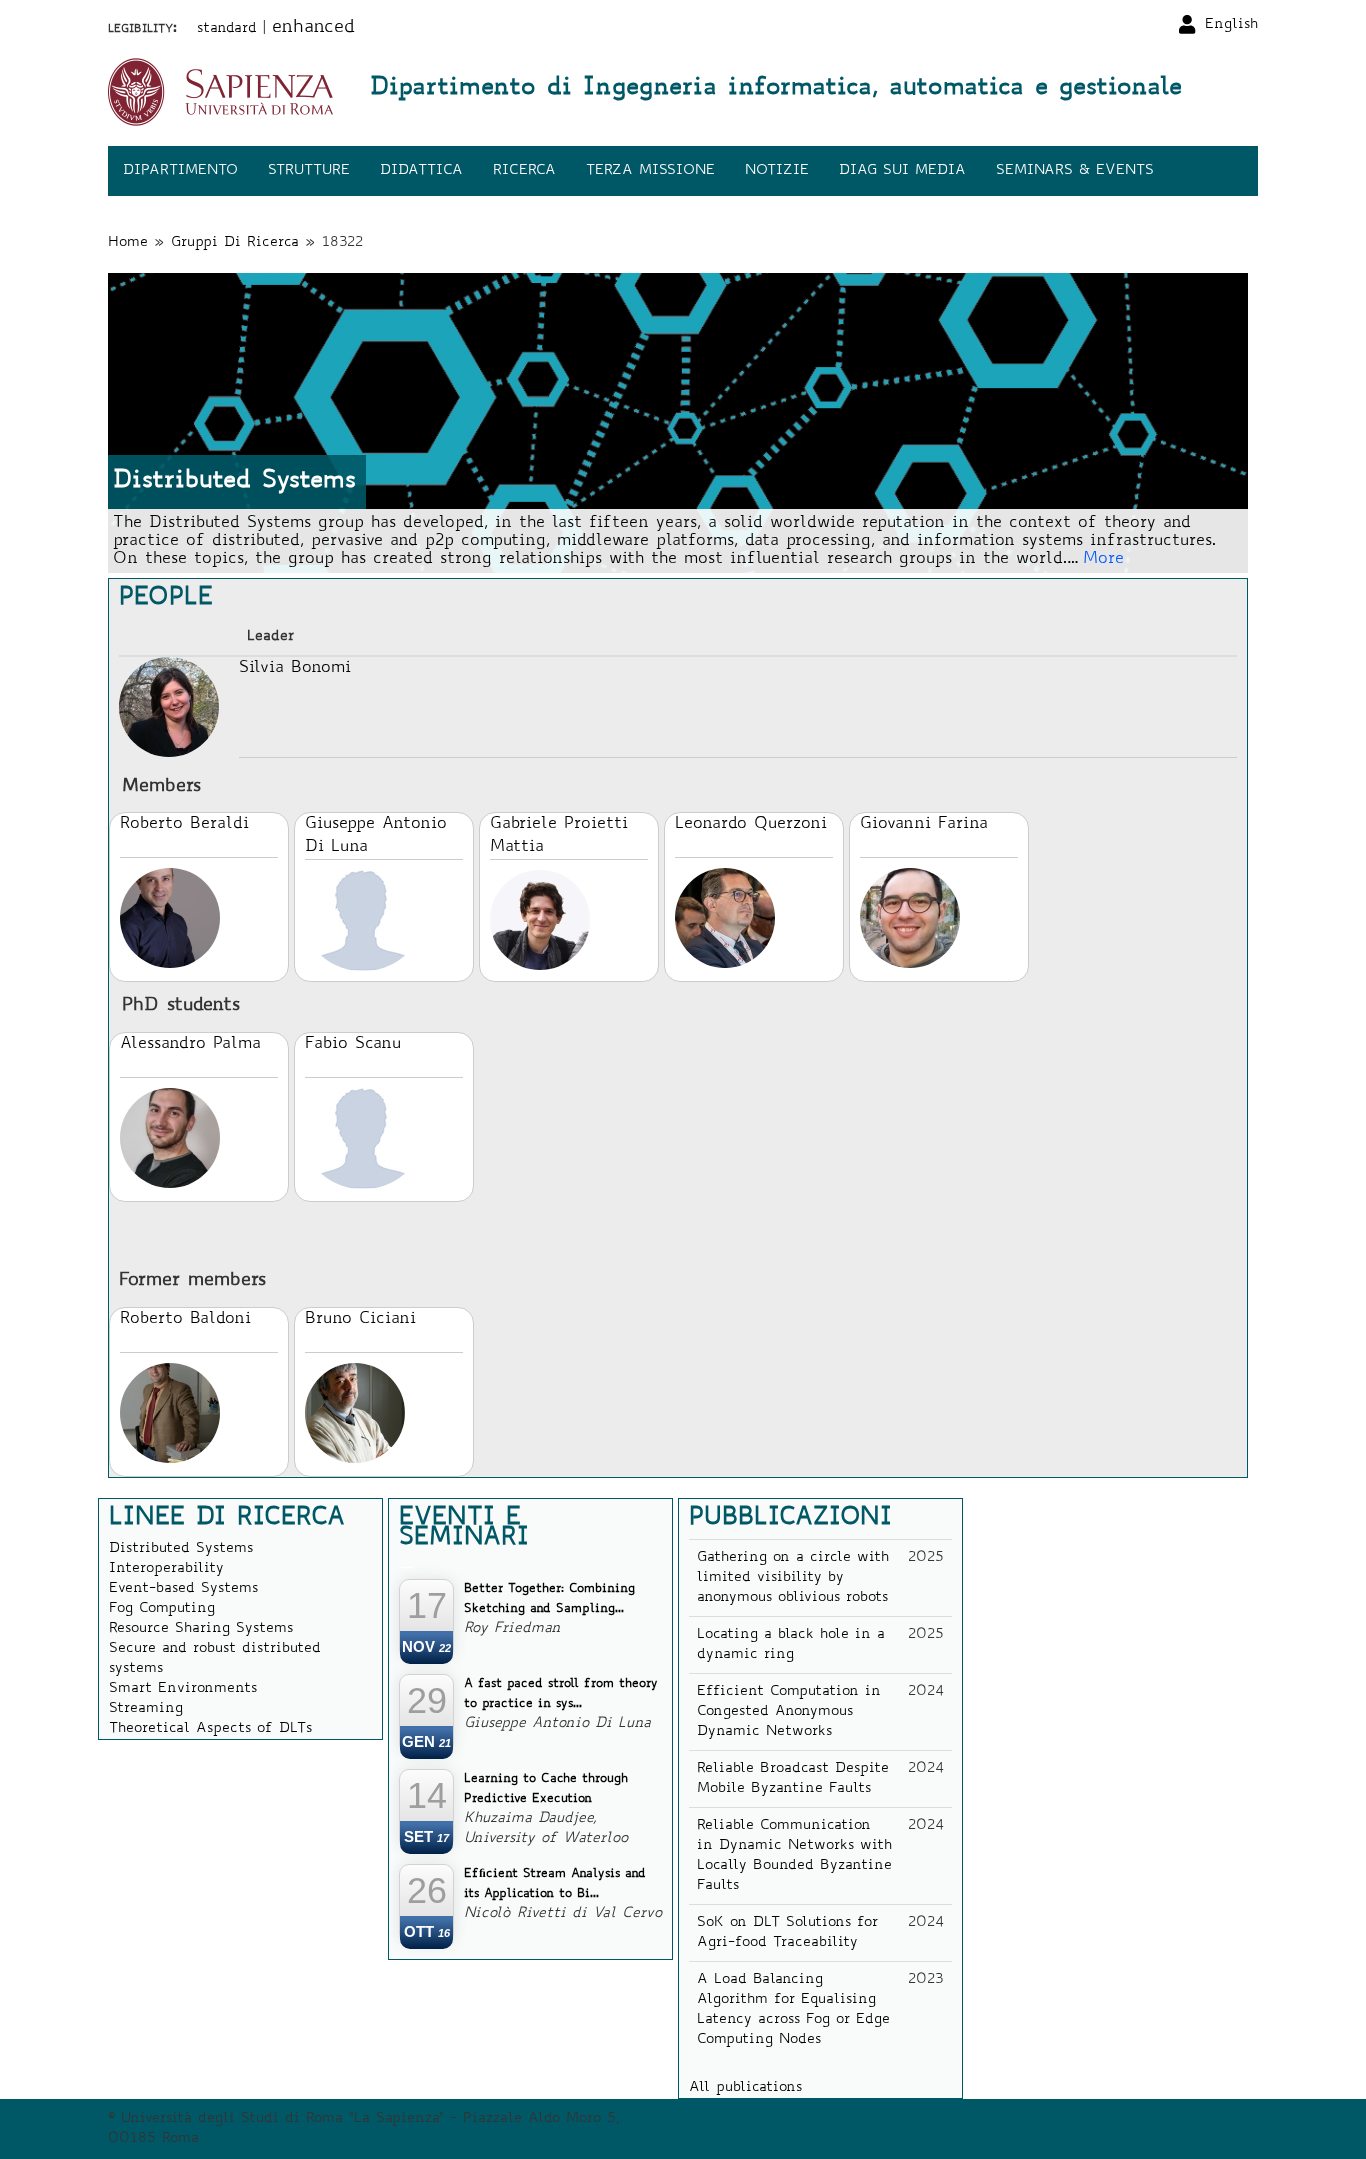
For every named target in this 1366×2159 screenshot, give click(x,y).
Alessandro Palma (190, 1044)
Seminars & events (1075, 171)
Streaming (146, 1709)
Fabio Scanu (353, 1044)
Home (128, 243)
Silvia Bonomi (295, 668)
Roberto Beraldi (184, 824)
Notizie (777, 171)
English (1231, 25)
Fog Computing (162, 1609)
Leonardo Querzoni (751, 824)
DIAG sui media (902, 171)
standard (227, 29)
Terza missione (650, 171)
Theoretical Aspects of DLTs (210, 1729)
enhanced (313, 28)
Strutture (309, 171)
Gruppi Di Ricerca (235, 243)
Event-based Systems (183, 1589)
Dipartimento (180, 171)
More (1103, 559)
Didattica (421, 171)
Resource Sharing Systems (201, 1629)
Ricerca (524, 171)
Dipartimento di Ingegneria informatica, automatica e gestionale (776, 89)
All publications (745, 2088)
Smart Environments (183, 1689)
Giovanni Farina (924, 824)
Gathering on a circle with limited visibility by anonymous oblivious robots (793, 1578)
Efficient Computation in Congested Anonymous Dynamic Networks (789, 1712)
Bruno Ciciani (360, 1319)
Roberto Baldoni (185, 1319)
